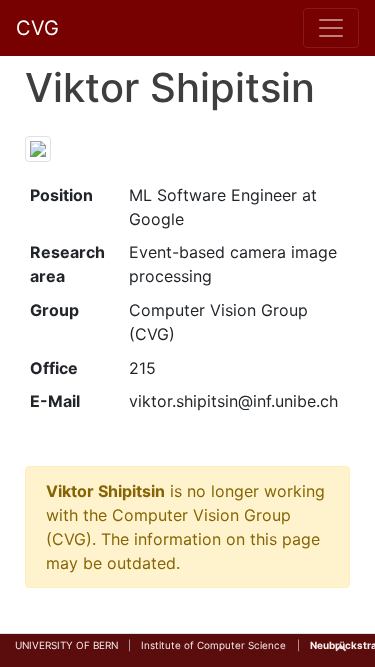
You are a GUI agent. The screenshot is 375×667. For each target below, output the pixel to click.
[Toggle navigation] (331, 28)
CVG (37, 28)
